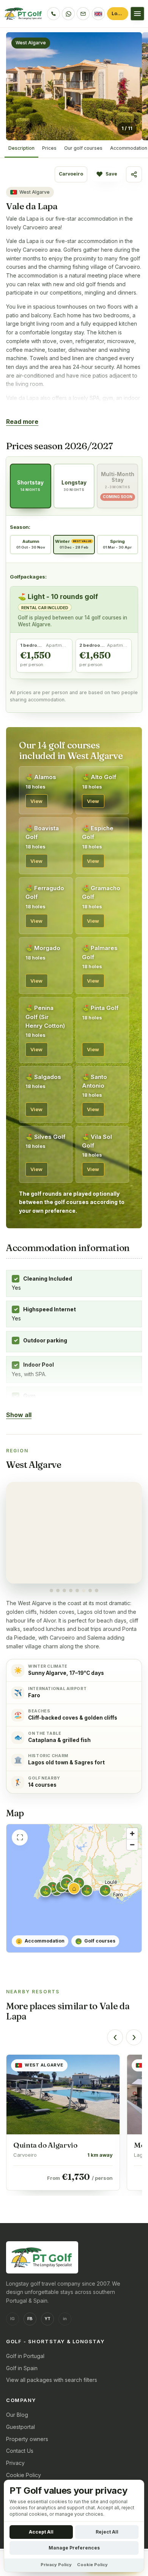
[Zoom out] (132, 1845)
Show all (19, 1415)
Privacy (15, 2463)
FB (30, 2319)
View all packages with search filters (52, 2380)
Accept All (41, 2532)
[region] (74, 1537)
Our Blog (17, 2415)
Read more (22, 422)
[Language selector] (98, 14)
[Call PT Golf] (54, 14)
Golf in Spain (22, 2368)
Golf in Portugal (25, 2356)
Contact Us (20, 2451)
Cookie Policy (24, 2475)
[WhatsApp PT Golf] (68, 14)
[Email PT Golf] (83, 14)
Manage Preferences (74, 2548)
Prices (49, 148)
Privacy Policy (56, 2565)
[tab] (51, 1591)
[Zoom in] (132, 1834)
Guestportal (20, 2427)
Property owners (27, 2439)
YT (47, 2319)
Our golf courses (83, 148)
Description (21, 148)
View (37, 801)
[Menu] (137, 14)
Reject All (107, 2532)
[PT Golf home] (24, 14)
